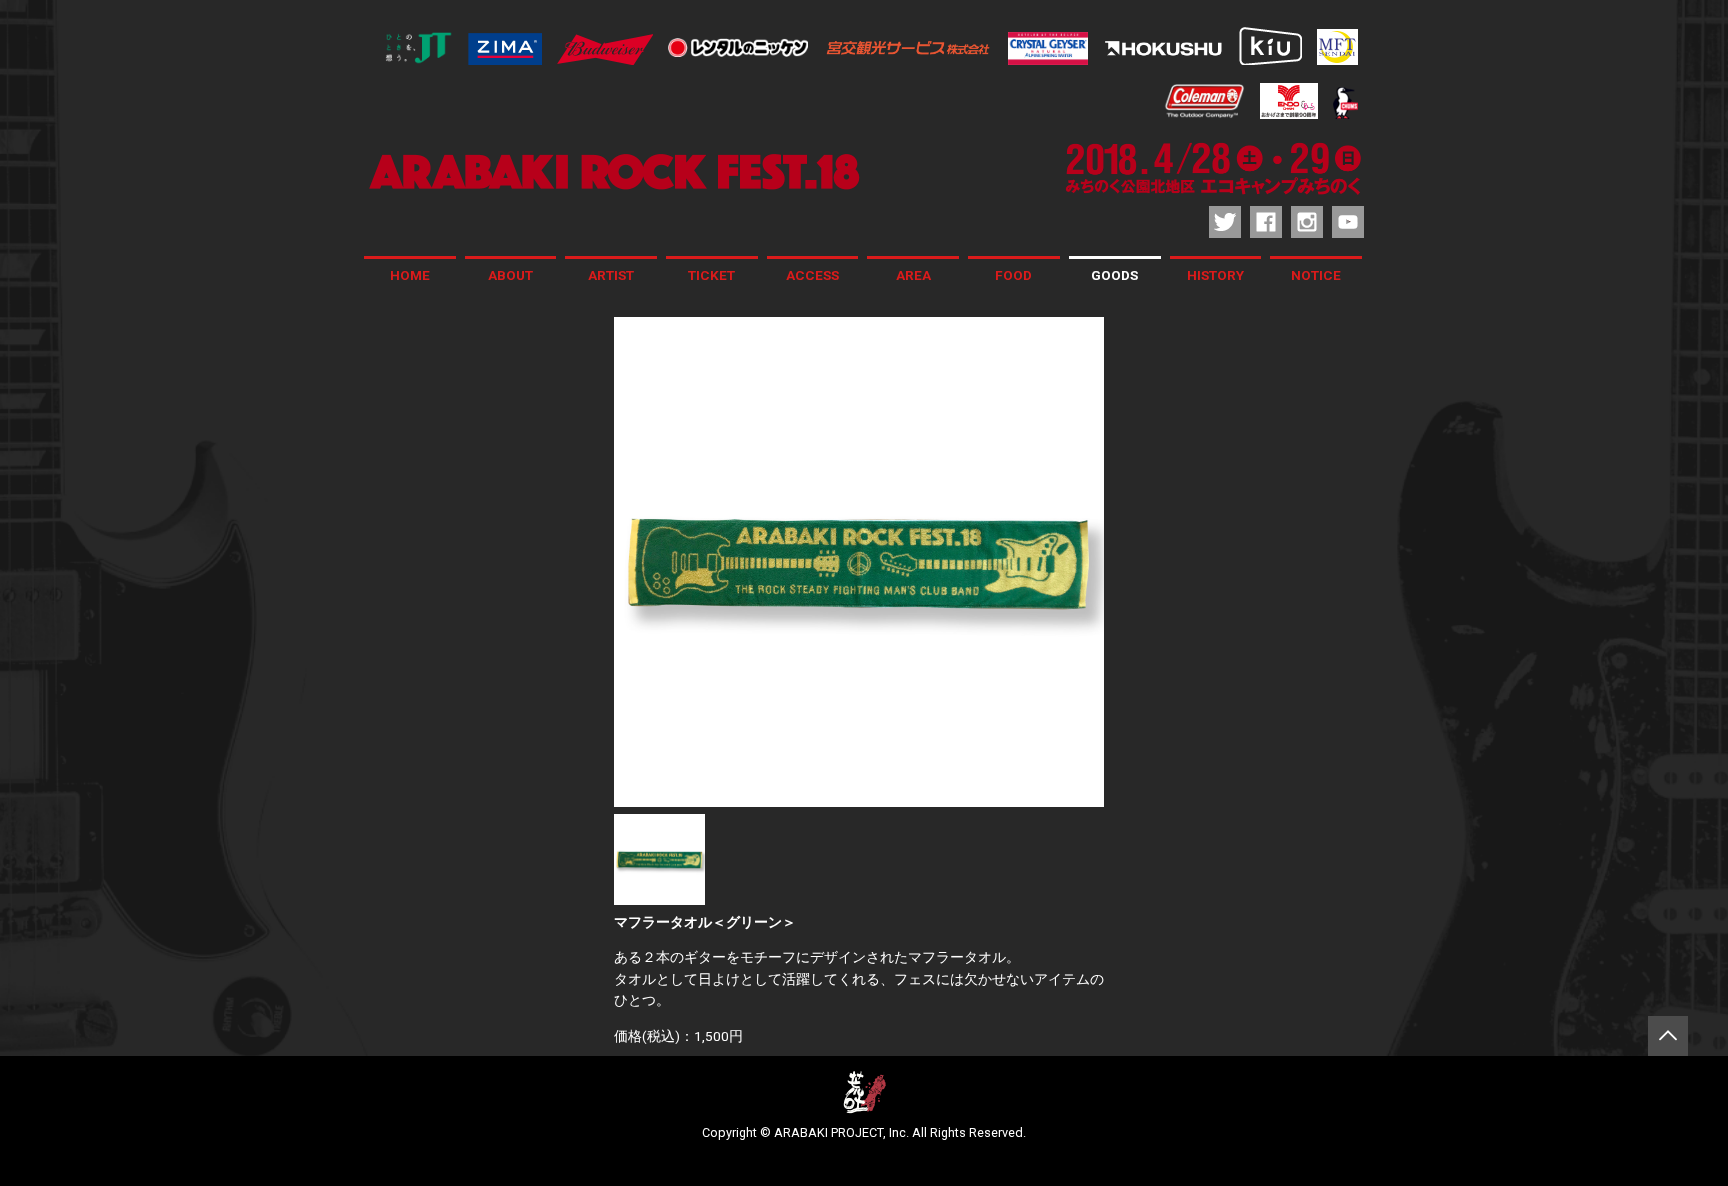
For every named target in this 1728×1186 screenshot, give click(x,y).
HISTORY (1215, 275)
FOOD (1013, 275)
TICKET (711, 275)
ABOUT (510, 275)
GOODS (1114, 275)
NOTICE (1316, 275)
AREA (913, 275)
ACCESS (812, 275)
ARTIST (611, 275)
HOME (410, 275)
